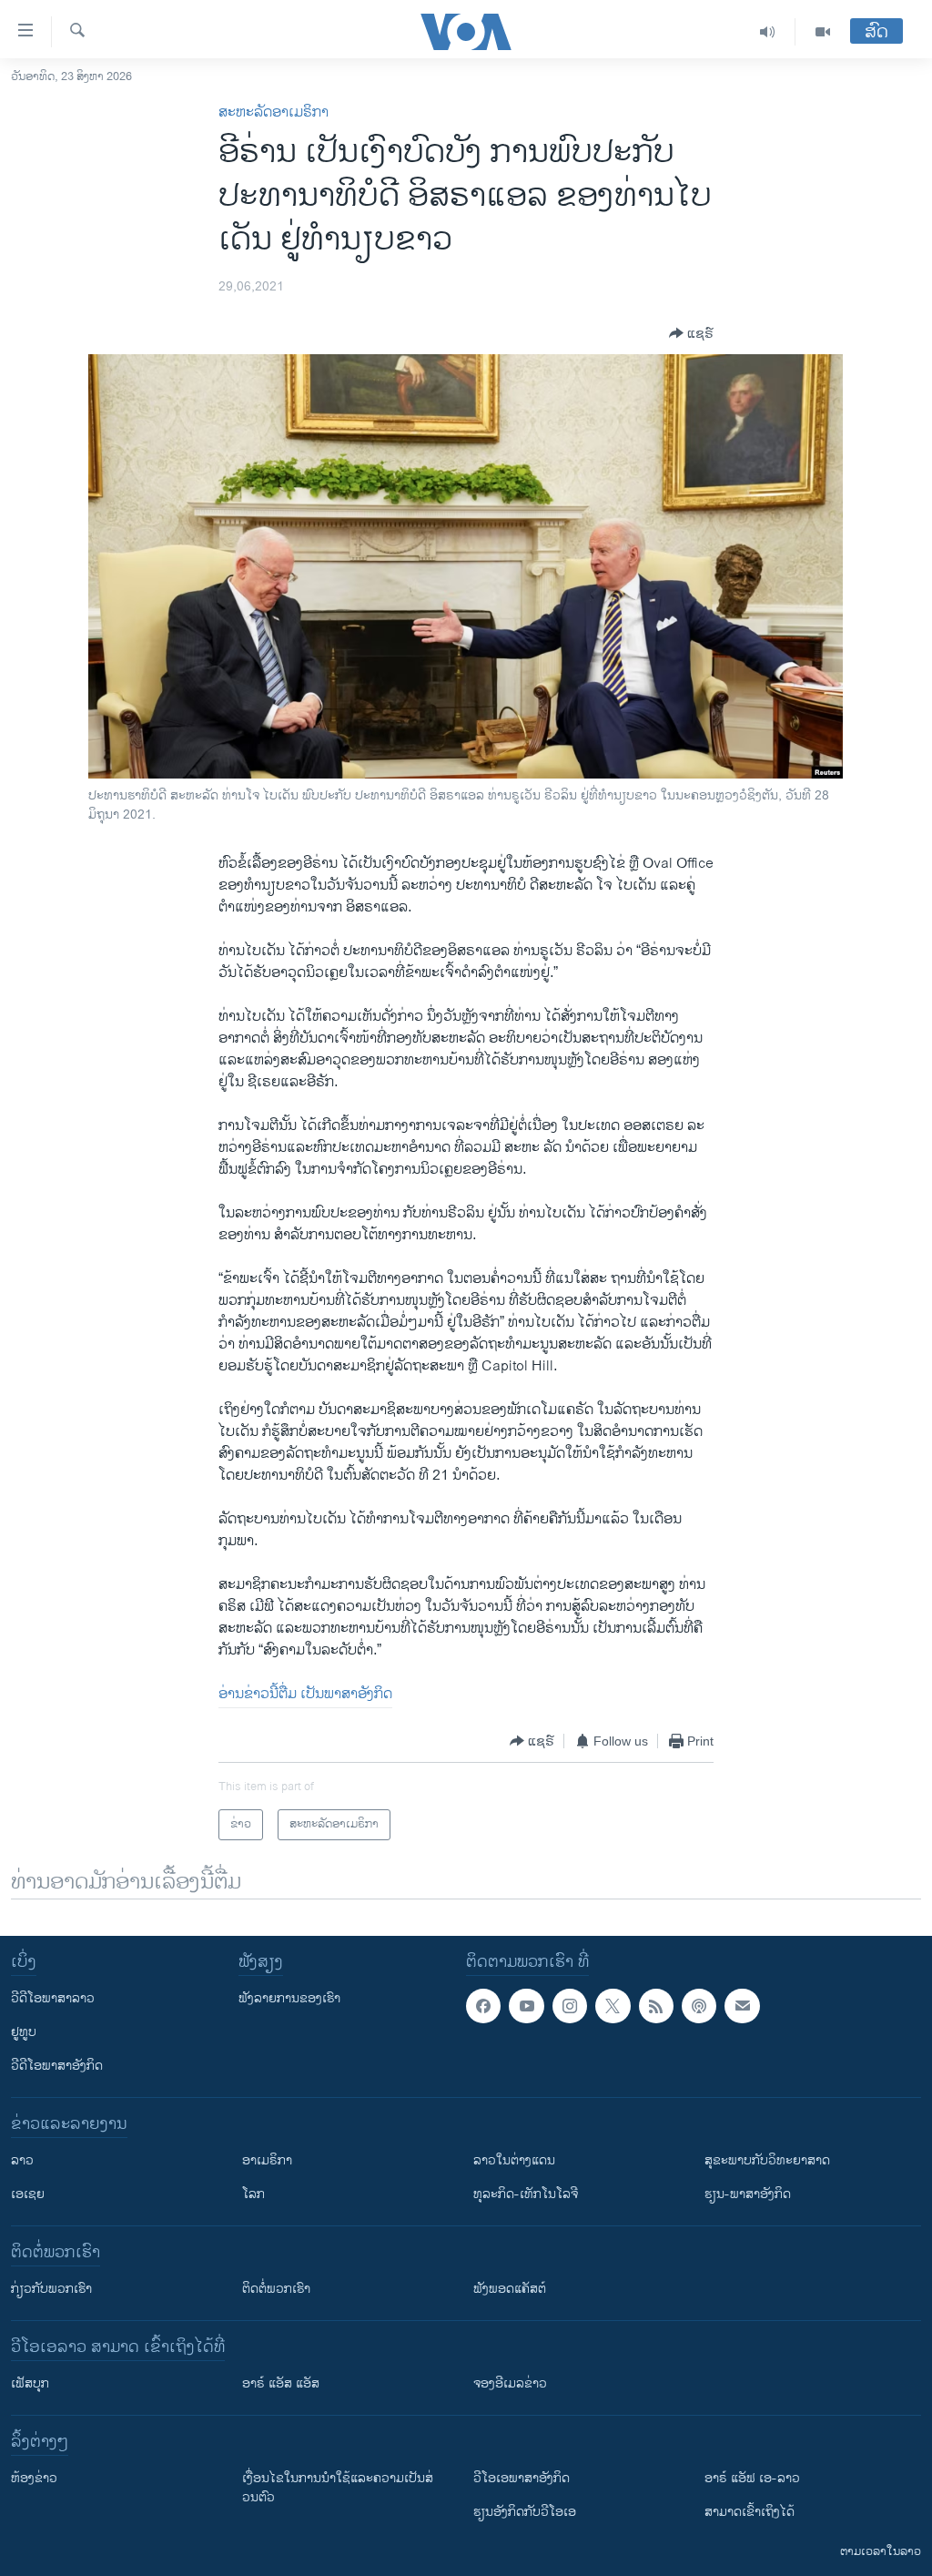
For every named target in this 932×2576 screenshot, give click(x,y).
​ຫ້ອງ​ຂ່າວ (34, 2478)
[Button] (691, 333)
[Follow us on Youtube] (526, 2006)
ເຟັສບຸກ (30, 2383)
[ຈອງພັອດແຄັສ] (742, 2006)
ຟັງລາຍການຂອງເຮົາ (289, 1998)
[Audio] (768, 32)
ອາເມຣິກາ (267, 2160)
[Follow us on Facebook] (483, 2006)
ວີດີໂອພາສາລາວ (53, 1998)
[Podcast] (699, 2006)
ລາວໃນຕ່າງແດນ (514, 2160)
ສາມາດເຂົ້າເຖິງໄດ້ (750, 2512)
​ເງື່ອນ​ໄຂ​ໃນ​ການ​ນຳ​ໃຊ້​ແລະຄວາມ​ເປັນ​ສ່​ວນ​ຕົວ (338, 2488)
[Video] (823, 32)
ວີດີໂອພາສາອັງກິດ (57, 2066)
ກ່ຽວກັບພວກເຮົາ (51, 2289)
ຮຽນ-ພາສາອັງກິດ (748, 2194)
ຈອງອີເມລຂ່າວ (510, 2383)
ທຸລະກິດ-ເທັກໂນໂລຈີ (526, 2194)
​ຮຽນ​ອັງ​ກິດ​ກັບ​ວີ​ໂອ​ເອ (525, 2512)
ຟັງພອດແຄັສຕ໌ (510, 2289)
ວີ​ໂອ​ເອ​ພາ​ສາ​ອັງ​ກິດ (522, 2478)
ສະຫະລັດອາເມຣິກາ (274, 112)
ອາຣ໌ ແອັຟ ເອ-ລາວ (752, 2478)
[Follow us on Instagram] (570, 2006)
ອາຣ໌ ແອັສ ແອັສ (281, 2383)
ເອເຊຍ (28, 2194)
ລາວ (22, 2160)
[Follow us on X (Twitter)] (613, 2006)
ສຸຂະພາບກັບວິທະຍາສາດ (767, 2160)
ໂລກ (253, 2194)
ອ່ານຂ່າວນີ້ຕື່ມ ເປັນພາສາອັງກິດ (305, 1694)
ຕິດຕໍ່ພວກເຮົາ (276, 2289)
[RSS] (656, 2006)
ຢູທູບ (24, 2032)
